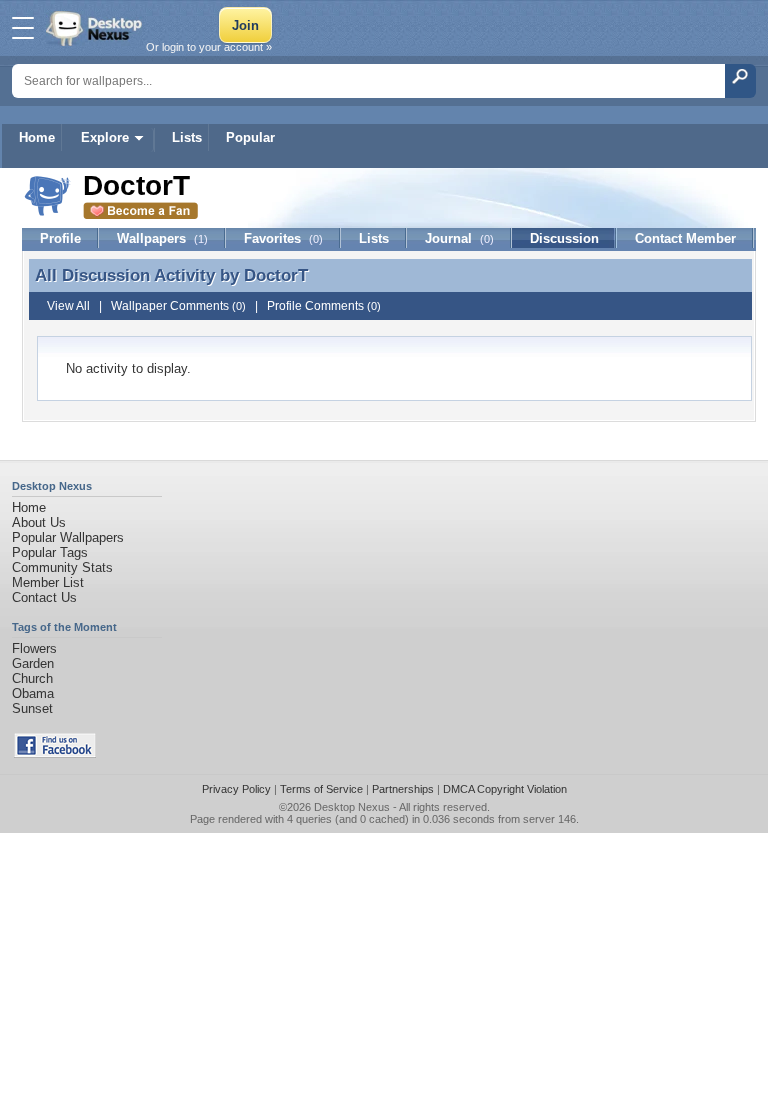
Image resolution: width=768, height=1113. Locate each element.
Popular (250, 137)
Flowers (34, 648)
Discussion (564, 238)
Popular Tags (50, 552)
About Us (39, 522)
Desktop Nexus (352, 807)
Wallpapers (162, 238)
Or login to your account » (209, 47)
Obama (33, 693)
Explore (105, 137)
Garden (33, 663)
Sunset (32, 708)
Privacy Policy (236, 789)
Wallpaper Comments (178, 306)
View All (68, 306)
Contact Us (44, 597)
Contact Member (685, 238)
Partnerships (403, 789)
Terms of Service (321, 789)
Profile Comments (324, 306)
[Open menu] (23, 28)
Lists (187, 137)
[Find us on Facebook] (55, 753)
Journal (459, 238)
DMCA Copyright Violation (505, 789)
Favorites (283, 238)
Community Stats (62, 567)
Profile (60, 238)
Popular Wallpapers (68, 537)
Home (37, 137)
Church (32, 678)
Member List (48, 582)
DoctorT (276, 275)
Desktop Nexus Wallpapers (96, 28)
